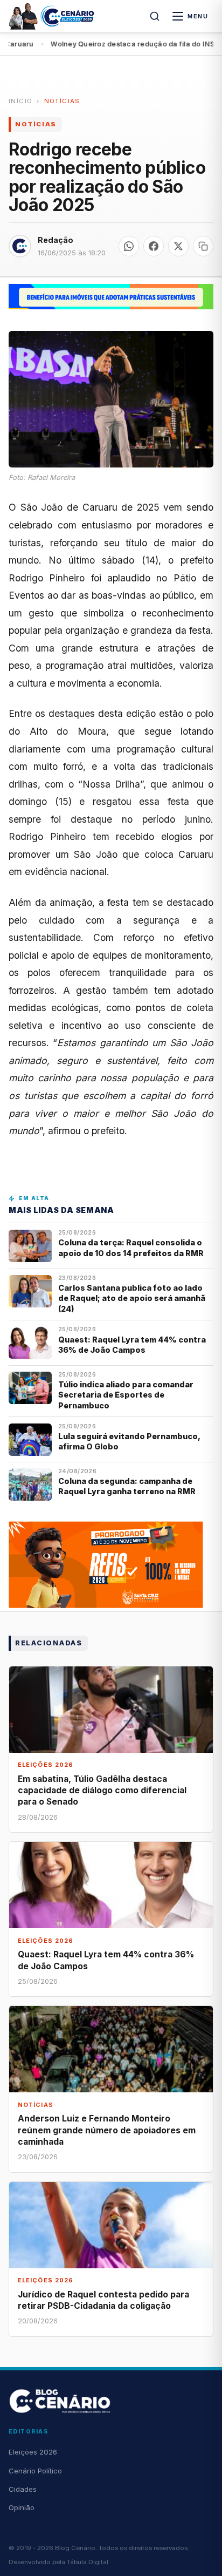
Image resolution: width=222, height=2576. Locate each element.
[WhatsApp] (129, 246)
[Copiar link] (203, 246)
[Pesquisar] (155, 16)
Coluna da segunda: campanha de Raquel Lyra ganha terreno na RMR (127, 1486)
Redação (55, 240)
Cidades (23, 2489)
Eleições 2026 (33, 2452)
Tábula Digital (88, 2562)
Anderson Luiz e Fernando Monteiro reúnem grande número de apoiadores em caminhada (107, 2130)
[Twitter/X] (178, 246)
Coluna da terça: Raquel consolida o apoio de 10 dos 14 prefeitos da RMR (131, 1248)
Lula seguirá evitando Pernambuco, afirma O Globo (129, 1441)
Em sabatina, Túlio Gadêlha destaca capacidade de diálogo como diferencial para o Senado (102, 1790)
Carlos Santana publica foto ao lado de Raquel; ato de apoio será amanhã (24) (132, 1298)
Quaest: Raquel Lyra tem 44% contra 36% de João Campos (132, 1345)
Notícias (62, 101)
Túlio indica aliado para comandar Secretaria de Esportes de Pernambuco (126, 1395)
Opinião (22, 2507)
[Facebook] (154, 246)
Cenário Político (35, 2471)
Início (20, 101)
